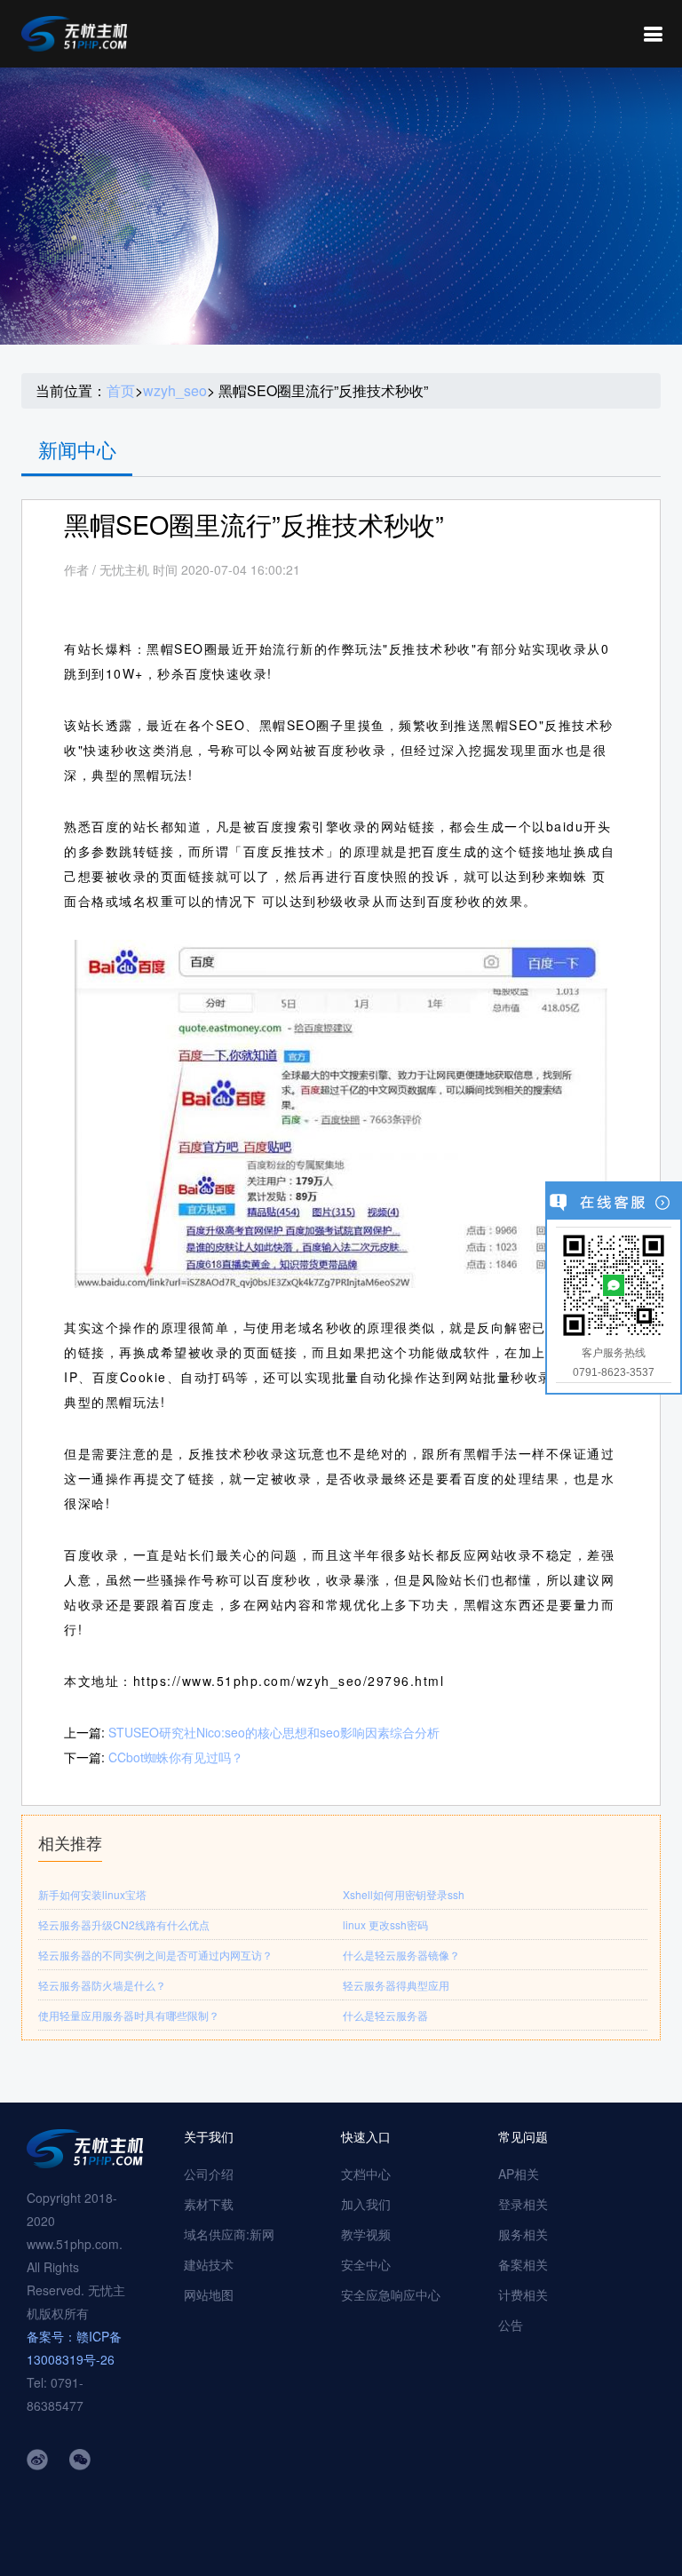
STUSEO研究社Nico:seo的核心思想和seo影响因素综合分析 (274, 1732)
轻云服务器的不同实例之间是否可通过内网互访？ (155, 1955)
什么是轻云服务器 (385, 2015)
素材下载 (209, 2204)
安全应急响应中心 (391, 2294)
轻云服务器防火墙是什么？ (102, 1985)
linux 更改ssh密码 (385, 1924)
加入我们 (366, 2204)
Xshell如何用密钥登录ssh (404, 1894)
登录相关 (523, 2204)
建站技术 (209, 2264)
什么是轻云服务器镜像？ (401, 1955)
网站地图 (209, 2294)
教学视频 (366, 2234)
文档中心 (366, 2174)
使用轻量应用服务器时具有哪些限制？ (129, 2015)
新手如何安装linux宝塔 (92, 1894)
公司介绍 (209, 2174)
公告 (511, 2325)
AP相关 (519, 2174)
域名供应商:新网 (229, 2234)
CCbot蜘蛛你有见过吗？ (176, 1757)
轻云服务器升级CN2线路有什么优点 (124, 1924)
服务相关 (523, 2234)
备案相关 (523, 2264)
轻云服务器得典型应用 (396, 1985)
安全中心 (366, 2264)
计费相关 (523, 2294)
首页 (121, 391)
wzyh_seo (175, 391)
